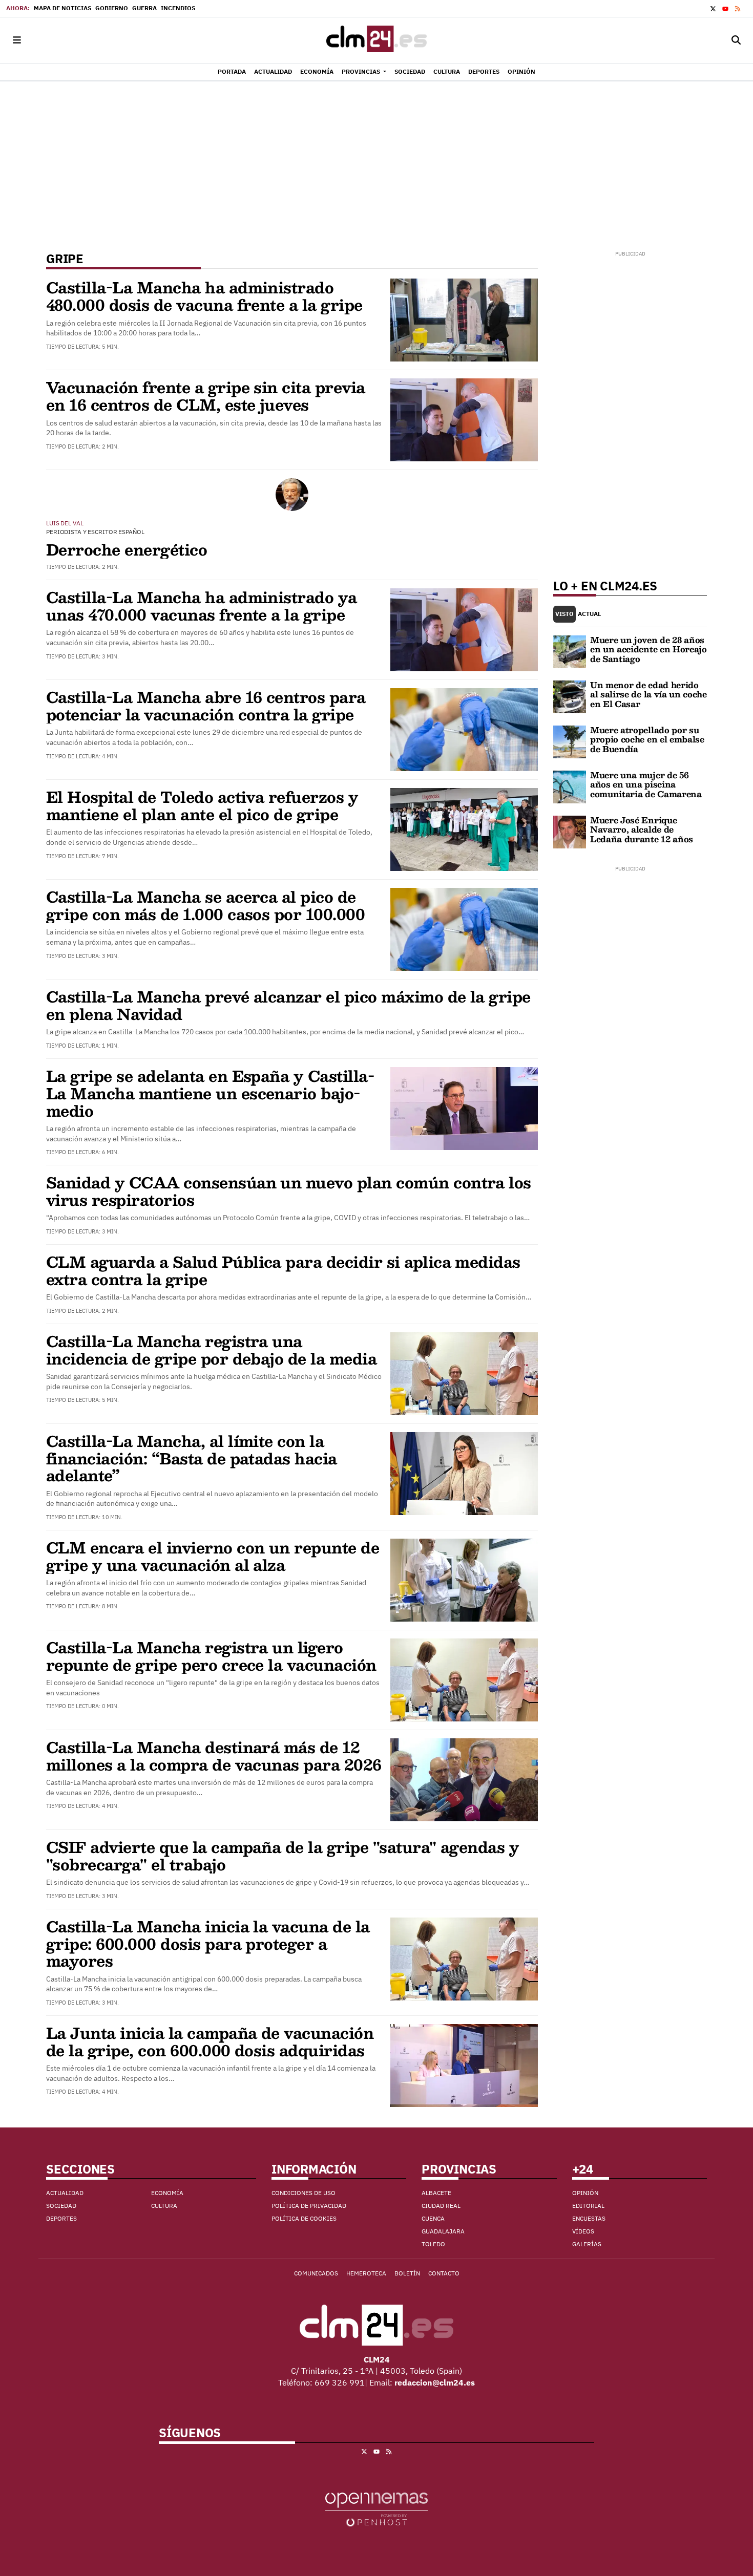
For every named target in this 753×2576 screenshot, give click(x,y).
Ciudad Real (441, 2206)
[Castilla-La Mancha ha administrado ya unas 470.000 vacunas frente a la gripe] (464, 629)
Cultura (164, 2206)
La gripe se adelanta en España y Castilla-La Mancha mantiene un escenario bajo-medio (210, 1093)
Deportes (61, 2218)
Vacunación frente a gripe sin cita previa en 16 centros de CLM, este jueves (206, 396)
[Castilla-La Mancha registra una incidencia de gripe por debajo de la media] (464, 1373)
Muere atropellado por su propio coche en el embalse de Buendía (647, 739)
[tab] (564, 614)
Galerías (587, 2244)
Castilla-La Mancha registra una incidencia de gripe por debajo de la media (211, 1349)
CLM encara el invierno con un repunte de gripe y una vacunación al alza (213, 1556)
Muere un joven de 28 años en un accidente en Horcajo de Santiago (649, 649)
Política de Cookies (304, 2218)
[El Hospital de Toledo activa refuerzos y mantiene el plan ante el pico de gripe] (464, 828)
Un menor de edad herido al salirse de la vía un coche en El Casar (649, 694)
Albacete (436, 2193)
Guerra (144, 8)
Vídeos (583, 2231)
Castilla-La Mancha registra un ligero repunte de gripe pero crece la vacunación (211, 1656)
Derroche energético (127, 549)
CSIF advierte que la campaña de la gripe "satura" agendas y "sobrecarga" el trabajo (283, 1855)
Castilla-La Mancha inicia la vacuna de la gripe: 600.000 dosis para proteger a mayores (208, 1943)
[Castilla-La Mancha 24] (376, 40)
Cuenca (433, 2218)
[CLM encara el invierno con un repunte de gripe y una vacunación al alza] (464, 1579)
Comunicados (316, 2273)
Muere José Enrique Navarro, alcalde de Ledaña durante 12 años (642, 829)
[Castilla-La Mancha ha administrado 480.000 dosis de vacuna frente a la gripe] (464, 319)
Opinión (585, 2193)
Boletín (407, 2273)
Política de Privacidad (309, 2206)
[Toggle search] (736, 40)
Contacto (444, 2273)
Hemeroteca (366, 2273)
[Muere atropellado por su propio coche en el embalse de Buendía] (570, 741)
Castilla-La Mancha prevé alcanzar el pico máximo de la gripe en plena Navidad (288, 1005)
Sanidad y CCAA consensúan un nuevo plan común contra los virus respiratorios (289, 1191)
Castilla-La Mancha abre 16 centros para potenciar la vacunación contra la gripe (206, 705)
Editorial (588, 2206)
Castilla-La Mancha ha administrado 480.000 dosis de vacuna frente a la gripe (204, 296)
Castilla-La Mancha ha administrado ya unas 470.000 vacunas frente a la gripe (202, 605)
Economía (167, 2193)
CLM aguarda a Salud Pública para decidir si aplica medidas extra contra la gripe (283, 1270)
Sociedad (61, 2206)
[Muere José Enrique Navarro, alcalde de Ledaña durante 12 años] (570, 831)
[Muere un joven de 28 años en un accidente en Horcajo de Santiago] (570, 651)
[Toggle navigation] (17, 40)
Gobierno (112, 8)
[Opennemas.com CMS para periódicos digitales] (376, 2508)
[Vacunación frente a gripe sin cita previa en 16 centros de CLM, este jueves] (464, 419)
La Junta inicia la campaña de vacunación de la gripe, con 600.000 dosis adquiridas (210, 2041)
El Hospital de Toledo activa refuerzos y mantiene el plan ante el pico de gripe (202, 805)
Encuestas (589, 2218)
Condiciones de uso (304, 2193)
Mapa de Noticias (62, 8)
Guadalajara (443, 2231)
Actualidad (65, 2193)
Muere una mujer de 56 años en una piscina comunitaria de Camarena (646, 784)
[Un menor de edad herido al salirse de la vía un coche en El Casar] (570, 696)
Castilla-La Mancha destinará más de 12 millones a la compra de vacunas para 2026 (214, 1755)
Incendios (178, 8)
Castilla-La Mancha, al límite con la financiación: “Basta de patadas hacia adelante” (192, 1458)
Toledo (433, 2244)
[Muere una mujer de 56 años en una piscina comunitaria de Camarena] (570, 786)
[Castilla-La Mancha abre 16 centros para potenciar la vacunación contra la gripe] (464, 729)
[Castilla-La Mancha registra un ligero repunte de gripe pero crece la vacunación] (464, 1679)
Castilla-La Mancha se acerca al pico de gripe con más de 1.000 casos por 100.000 (205, 905)
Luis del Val (65, 523)
